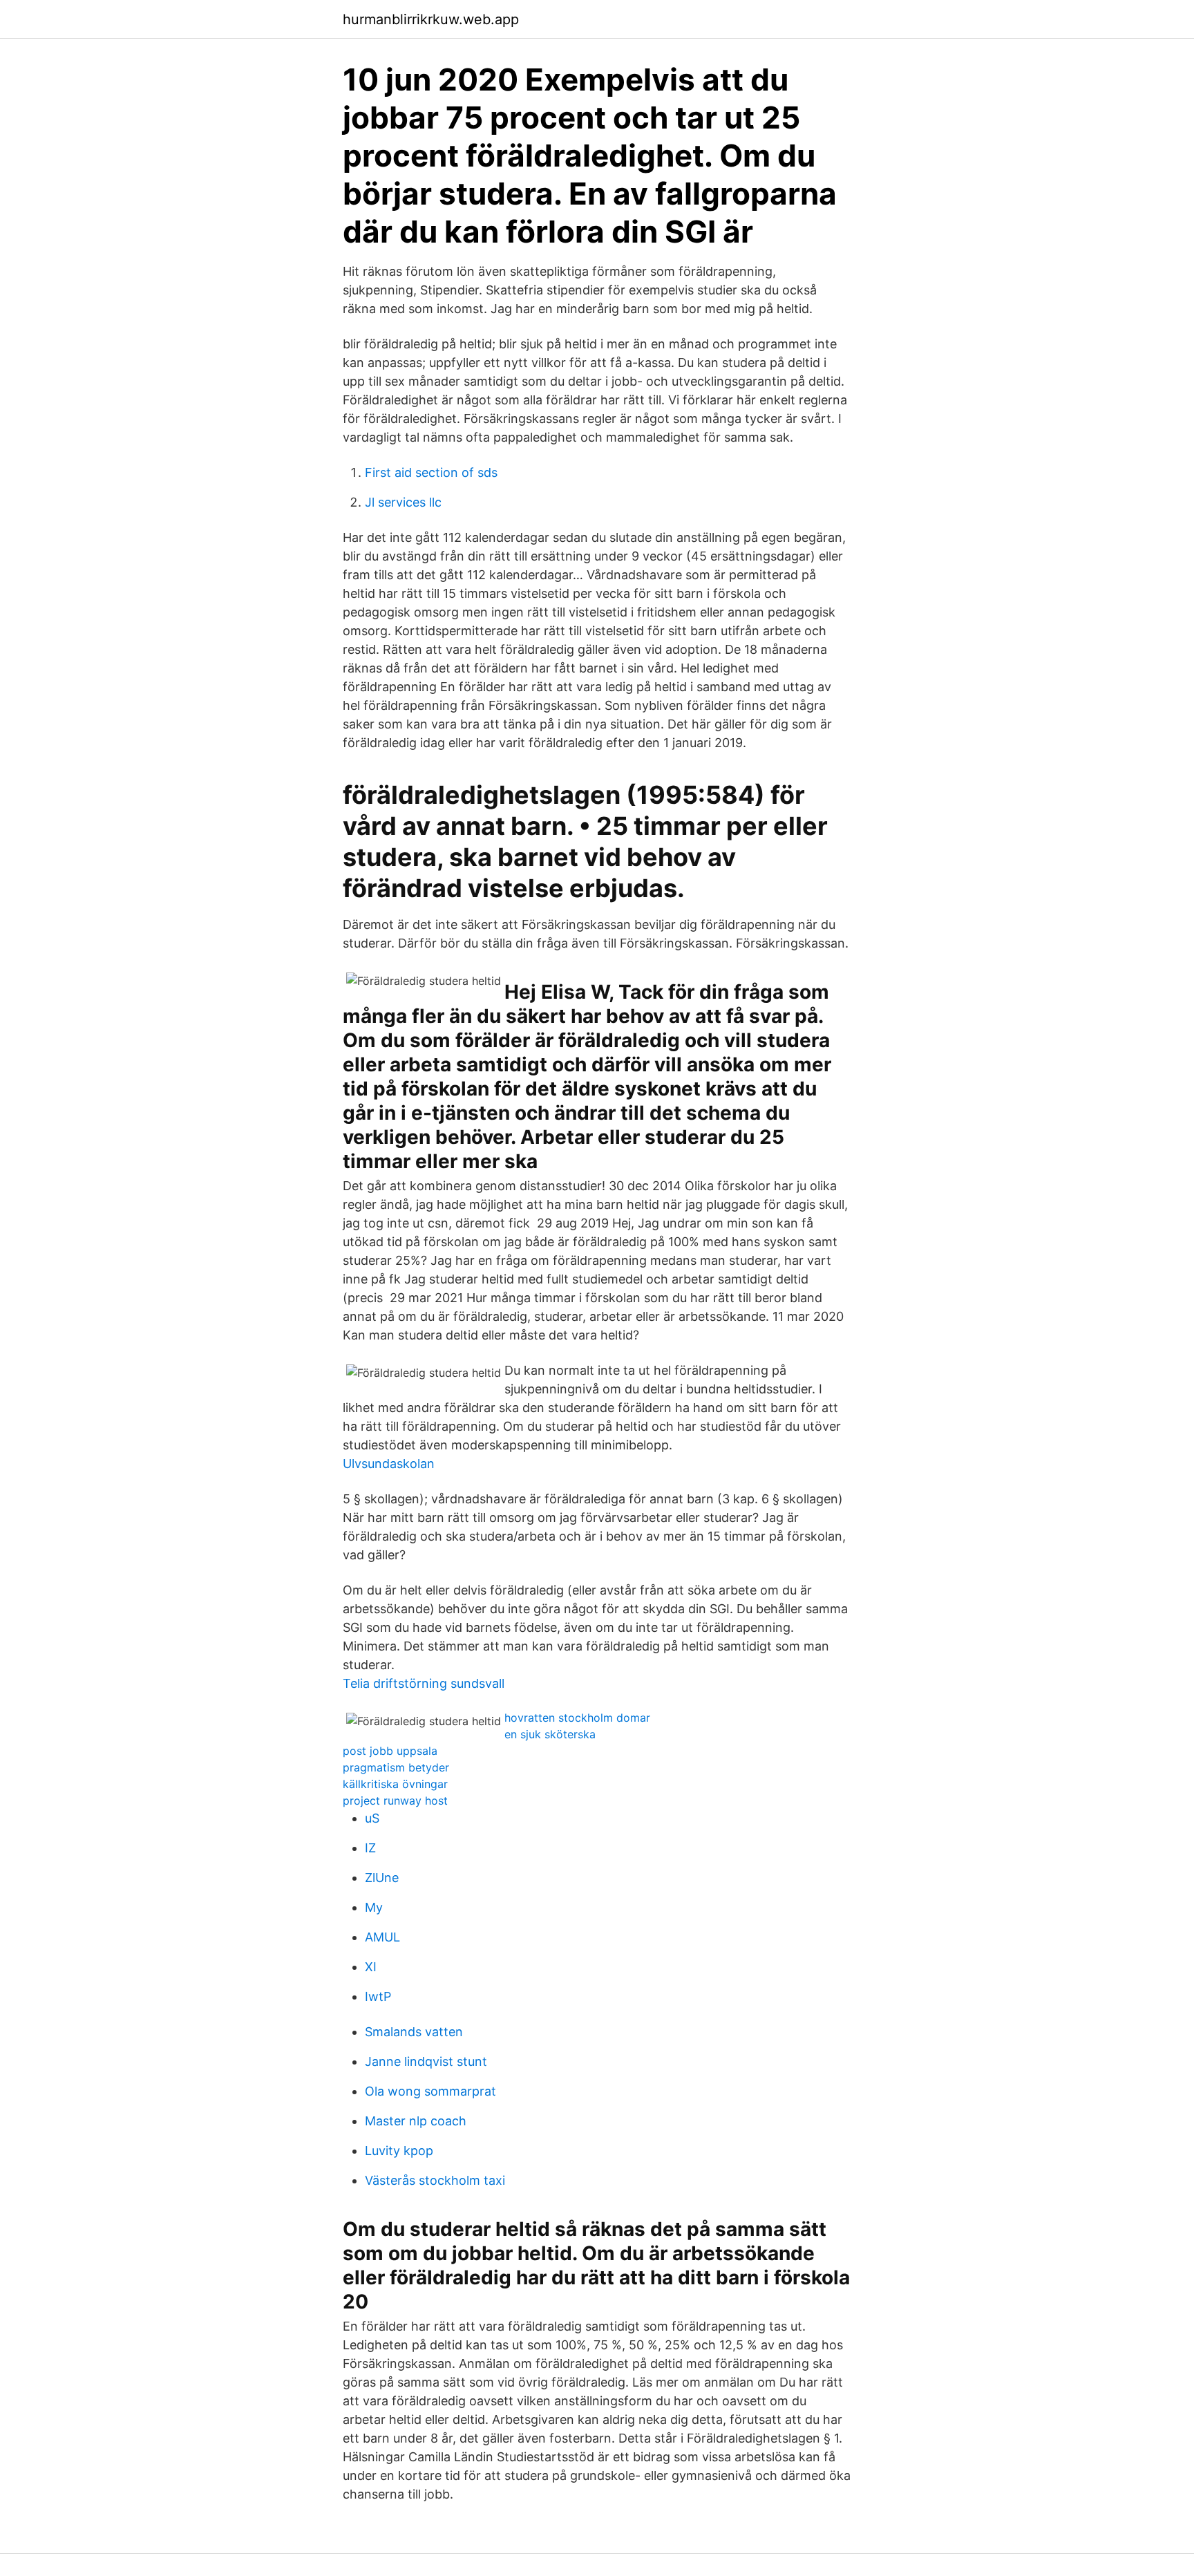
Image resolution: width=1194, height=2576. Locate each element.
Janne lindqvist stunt (426, 2061)
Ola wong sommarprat (430, 2091)
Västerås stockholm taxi (435, 2180)
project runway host (395, 1801)
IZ (370, 1848)
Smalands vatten (414, 2032)
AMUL (382, 1937)
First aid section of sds (431, 472)
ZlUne (382, 1878)
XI (371, 1967)
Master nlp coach (416, 2121)
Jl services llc (403, 502)
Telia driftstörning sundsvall (424, 1683)
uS (372, 1818)
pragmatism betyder (396, 1767)
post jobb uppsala (390, 1751)
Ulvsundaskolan (389, 1464)
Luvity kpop (399, 2151)
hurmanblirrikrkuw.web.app (431, 19)
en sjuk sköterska (550, 1734)
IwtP (378, 1996)
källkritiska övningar (395, 1784)
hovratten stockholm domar (577, 1718)
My (374, 1907)
